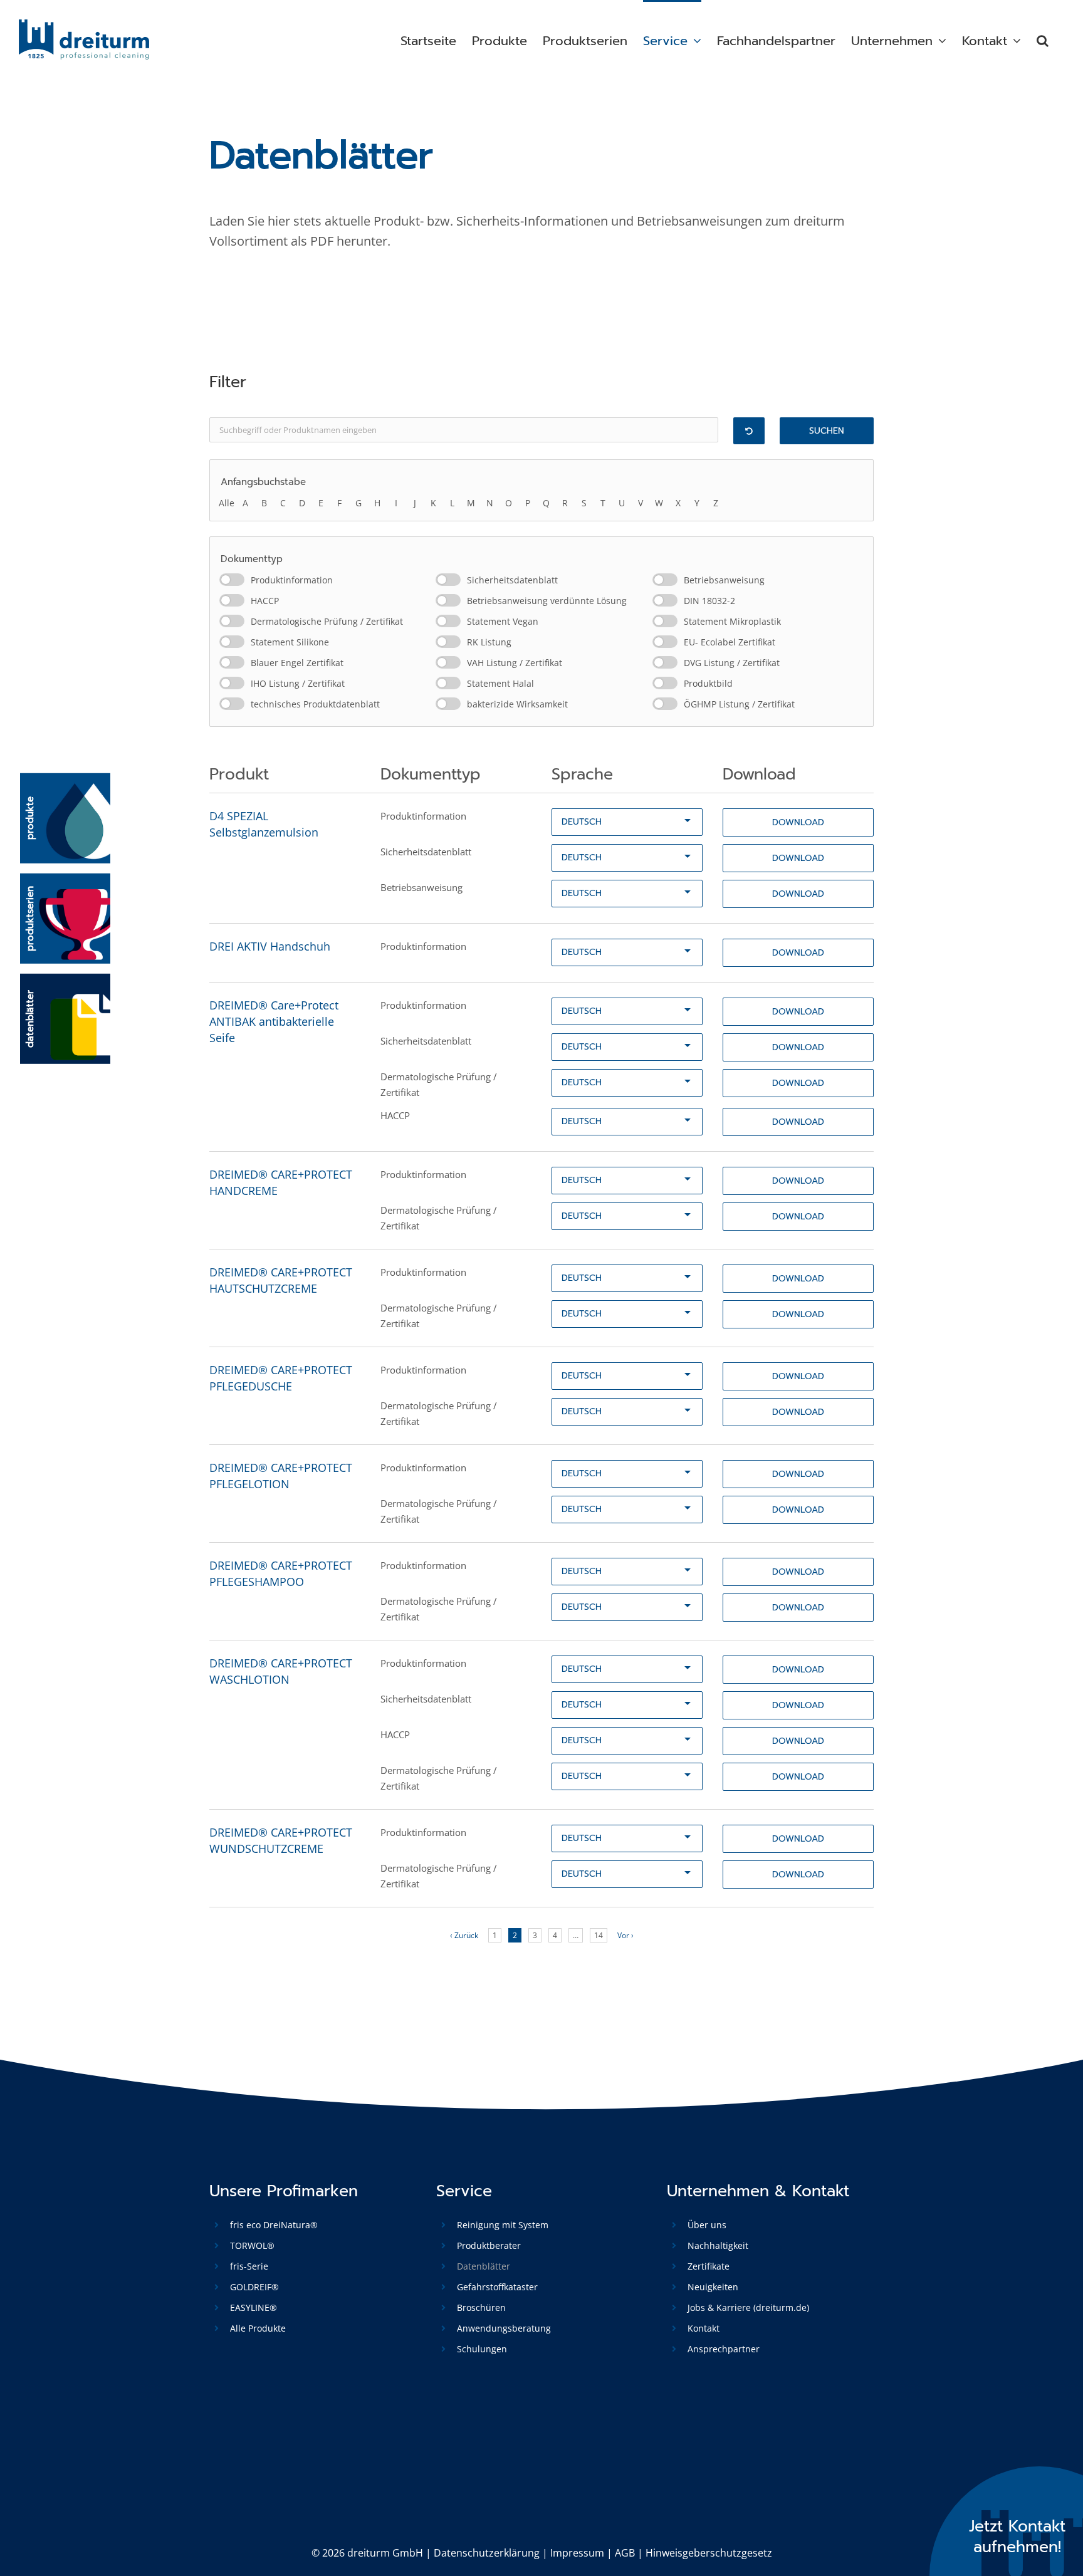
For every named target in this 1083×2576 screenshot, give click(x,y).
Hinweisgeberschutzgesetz (709, 2553)
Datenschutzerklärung (487, 2553)
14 (599, 1935)
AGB (625, 2553)
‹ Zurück (464, 1935)
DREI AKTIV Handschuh (270, 946)
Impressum (577, 2553)
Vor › (625, 1935)
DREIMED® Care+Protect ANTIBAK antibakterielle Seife (274, 1021)
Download (798, 822)
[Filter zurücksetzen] (749, 431)
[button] (1043, 39)
